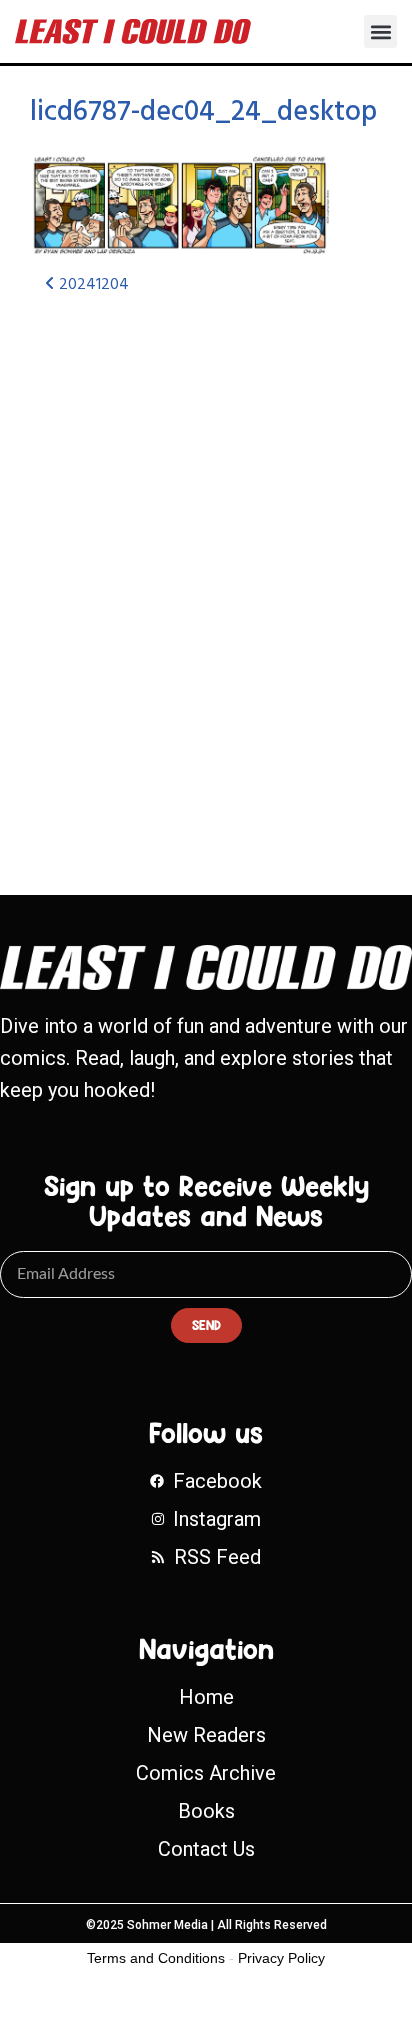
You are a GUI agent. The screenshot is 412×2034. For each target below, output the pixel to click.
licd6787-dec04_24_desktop (203, 112)
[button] (380, 31)
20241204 (92, 285)
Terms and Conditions (156, 1958)
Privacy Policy (281, 1958)
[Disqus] (206, 577)
